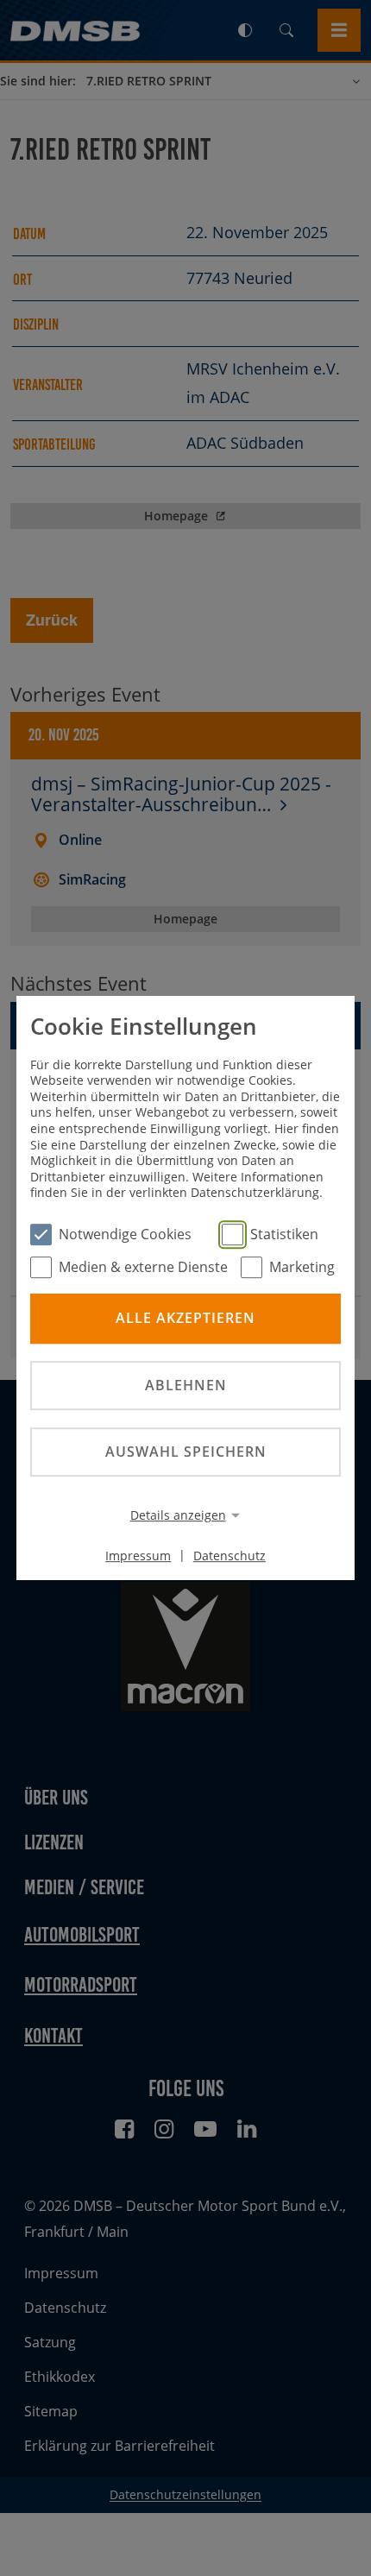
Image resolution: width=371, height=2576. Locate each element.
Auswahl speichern (186, 1452)
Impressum (138, 1555)
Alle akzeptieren (185, 1319)
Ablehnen (186, 1385)
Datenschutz (230, 1555)
